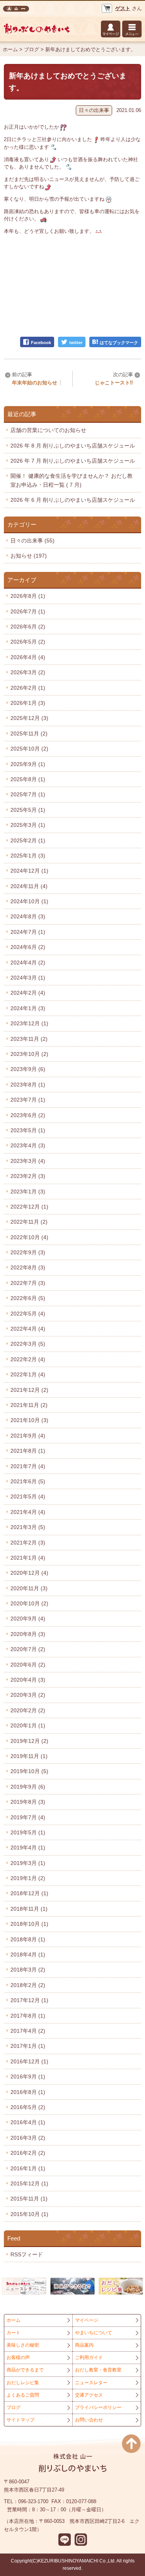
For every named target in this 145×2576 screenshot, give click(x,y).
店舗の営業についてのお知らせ (48, 430)
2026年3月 (28, 672)
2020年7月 (28, 1649)
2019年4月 (28, 1848)
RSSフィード (27, 2254)
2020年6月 (28, 1665)
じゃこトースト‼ (114, 383)
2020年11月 (29, 1588)
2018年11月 (29, 1909)
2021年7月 (28, 1466)
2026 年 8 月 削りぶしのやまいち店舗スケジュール (73, 446)
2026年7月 (28, 611)
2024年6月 (28, 947)
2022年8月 (28, 1267)
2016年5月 (28, 2107)
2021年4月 (28, 1512)
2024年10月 (29, 901)
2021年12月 (29, 1390)
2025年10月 (29, 749)
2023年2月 (28, 1176)
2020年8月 (28, 1634)
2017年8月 (28, 2016)
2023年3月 (28, 1161)
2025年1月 (28, 856)
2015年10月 (29, 2214)
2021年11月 (29, 1405)
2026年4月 (28, 657)
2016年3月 (28, 2138)
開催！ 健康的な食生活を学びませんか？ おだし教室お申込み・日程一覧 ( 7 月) (72, 480)
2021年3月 (28, 1527)
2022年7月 (28, 1283)
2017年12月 (29, 2000)
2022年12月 (29, 1207)
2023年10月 (29, 1054)
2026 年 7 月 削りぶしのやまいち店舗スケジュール (73, 461)
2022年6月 (28, 1298)
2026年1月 (28, 703)
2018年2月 (28, 1985)
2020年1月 (28, 1725)
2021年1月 (28, 1558)
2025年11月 (29, 734)
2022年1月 (28, 1374)
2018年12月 (29, 1893)
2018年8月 (28, 1939)
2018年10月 (29, 1924)
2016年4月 (28, 2122)
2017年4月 (28, 2031)
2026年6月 (28, 627)
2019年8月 (28, 1802)
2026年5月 (28, 642)
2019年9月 (28, 1787)
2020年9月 (28, 1619)
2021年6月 (28, 1481)
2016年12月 (29, 2061)
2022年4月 (28, 1329)
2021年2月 (28, 1543)
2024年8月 (28, 916)
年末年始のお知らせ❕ (38, 383)
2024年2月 (28, 993)
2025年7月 (28, 794)
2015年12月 (29, 2183)
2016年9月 (28, 2077)
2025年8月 (28, 779)
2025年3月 (28, 825)
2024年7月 (28, 932)
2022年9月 (28, 1252)
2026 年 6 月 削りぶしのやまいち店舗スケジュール (73, 500)
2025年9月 (28, 764)
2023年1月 (28, 1192)
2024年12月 (29, 871)
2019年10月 (29, 1771)
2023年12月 (29, 1023)
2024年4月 (28, 963)
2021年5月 (28, 1496)
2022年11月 (29, 1222)
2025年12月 (29, 718)
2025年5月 (28, 810)
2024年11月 (29, 886)
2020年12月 (29, 1573)
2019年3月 (28, 1863)
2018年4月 (28, 1954)
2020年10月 (29, 1603)
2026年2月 (28, 688)
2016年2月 (28, 2153)
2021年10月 (29, 1420)
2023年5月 (28, 1130)
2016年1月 (28, 2168)
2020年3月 (28, 1695)
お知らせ (29, 556)
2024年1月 (28, 1008)
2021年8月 (28, 1451)
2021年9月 (28, 1436)
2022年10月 (29, 1237)
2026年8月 (28, 596)
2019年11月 (29, 1756)
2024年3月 (28, 978)
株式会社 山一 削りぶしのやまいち (16, 9)
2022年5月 (28, 1314)
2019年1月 (28, 1878)
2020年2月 (28, 1710)
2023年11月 (29, 1039)
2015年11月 (29, 2199)
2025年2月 (28, 840)
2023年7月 (28, 1100)
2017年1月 (28, 2046)
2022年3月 (28, 1344)
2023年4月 (28, 1145)
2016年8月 (28, 2092)
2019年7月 (28, 1817)
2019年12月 (29, 1741)
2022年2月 (28, 1359)
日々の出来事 (94, 110)
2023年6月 (28, 1115)
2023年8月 (28, 1085)
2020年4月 (28, 1680)
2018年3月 (28, 1970)
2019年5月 (28, 1832)
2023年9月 (28, 1069)
